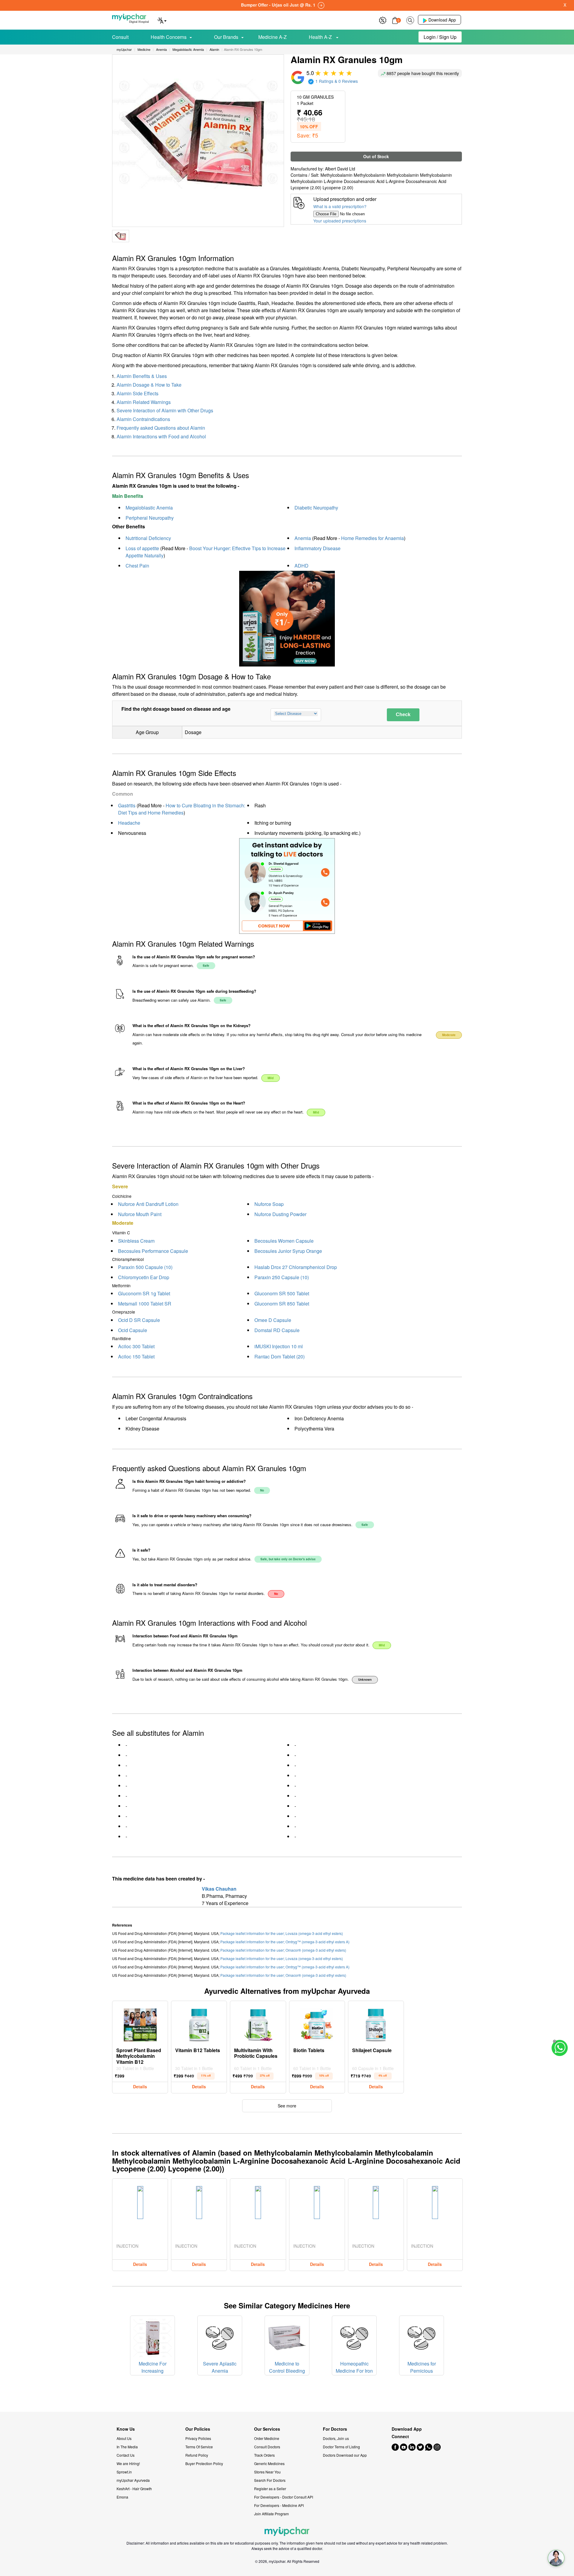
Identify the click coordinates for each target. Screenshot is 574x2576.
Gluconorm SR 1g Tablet (144, 1293)
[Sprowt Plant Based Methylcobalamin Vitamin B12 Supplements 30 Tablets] (140, 2023)
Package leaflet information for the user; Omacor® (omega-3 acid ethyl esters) (283, 1950)
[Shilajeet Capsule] (376, 2023)
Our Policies (198, 2429)
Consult (120, 37)
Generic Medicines (269, 2463)
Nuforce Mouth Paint (140, 1214)
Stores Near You (267, 2472)
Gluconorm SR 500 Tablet (282, 1293)
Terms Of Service (199, 2447)
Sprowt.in (124, 2472)
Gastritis (127, 805)
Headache (129, 823)
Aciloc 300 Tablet (136, 1346)
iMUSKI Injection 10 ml (279, 1346)
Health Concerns (169, 37)
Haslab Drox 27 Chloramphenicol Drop (296, 1267)
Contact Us (126, 2455)
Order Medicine (267, 2438)
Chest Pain (137, 566)
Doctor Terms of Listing (341, 2447)
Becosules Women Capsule (284, 1241)
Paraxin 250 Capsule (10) (282, 1277)
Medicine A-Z (273, 37)
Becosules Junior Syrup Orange (288, 1251)
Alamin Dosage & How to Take (149, 385)
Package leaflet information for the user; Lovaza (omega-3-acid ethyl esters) (282, 1933)
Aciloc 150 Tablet (136, 1356)
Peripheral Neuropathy (150, 518)
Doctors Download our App (345, 2455)
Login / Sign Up (440, 37)
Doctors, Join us (336, 2438)
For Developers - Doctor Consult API (284, 2497)
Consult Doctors (267, 2447)
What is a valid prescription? (340, 206)
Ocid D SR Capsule (139, 1320)
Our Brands (226, 37)
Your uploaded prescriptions (340, 221)
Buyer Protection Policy (204, 2463)
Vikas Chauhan (219, 1889)
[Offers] (383, 20)
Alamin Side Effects (138, 393)
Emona (122, 2497)
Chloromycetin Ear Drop (144, 1277)
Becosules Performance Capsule (153, 1251)
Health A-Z (321, 37)
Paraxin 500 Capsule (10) (145, 1267)
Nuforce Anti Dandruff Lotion (148, 1204)
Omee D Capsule (273, 1320)
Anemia (303, 538)
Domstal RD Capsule (277, 1330)
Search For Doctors (270, 2480)
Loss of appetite (142, 548)
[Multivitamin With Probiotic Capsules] (258, 2023)
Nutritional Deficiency (148, 538)
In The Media (127, 2447)
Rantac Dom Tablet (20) (280, 1356)
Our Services (267, 2429)
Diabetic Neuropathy (316, 508)
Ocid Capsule (133, 1330)
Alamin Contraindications (143, 419)
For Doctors (335, 2429)
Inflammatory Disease (317, 548)
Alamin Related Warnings (144, 402)
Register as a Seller (270, 2489)
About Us (124, 2438)
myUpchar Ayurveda (133, 2480)
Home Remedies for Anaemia (373, 538)
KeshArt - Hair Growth (134, 2489)
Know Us (126, 2429)
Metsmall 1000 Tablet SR (145, 1304)
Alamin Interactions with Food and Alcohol (161, 436)
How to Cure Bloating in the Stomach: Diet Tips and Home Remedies (182, 809)
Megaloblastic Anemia (149, 508)
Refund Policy (197, 2455)
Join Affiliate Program (271, 2514)
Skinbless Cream (136, 1241)
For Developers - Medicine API (279, 2505)
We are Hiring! (128, 2463)
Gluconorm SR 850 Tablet (282, 1304)
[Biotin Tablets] (317, 2023)
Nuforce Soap (269, 1204)
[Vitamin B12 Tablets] (199, 2023)
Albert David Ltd (340, 169)
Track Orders (264, 2455)
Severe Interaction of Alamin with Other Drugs (165, 410)
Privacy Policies (198, 2438)
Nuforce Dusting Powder (280, 1214)
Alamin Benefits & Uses (142, 376)
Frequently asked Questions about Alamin (161, 428)
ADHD (301, 566)
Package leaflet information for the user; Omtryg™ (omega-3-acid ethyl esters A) (285, 1942)
